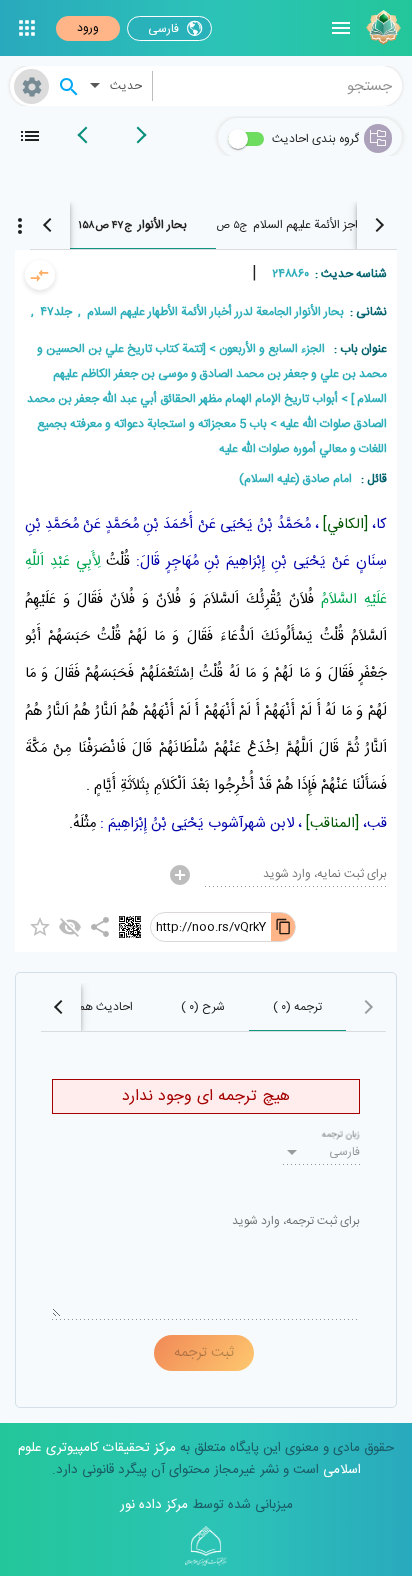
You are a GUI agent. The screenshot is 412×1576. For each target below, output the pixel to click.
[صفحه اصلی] (381, 28)
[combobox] (278, 86)
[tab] (299, 225)
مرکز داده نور (154, 1505)
